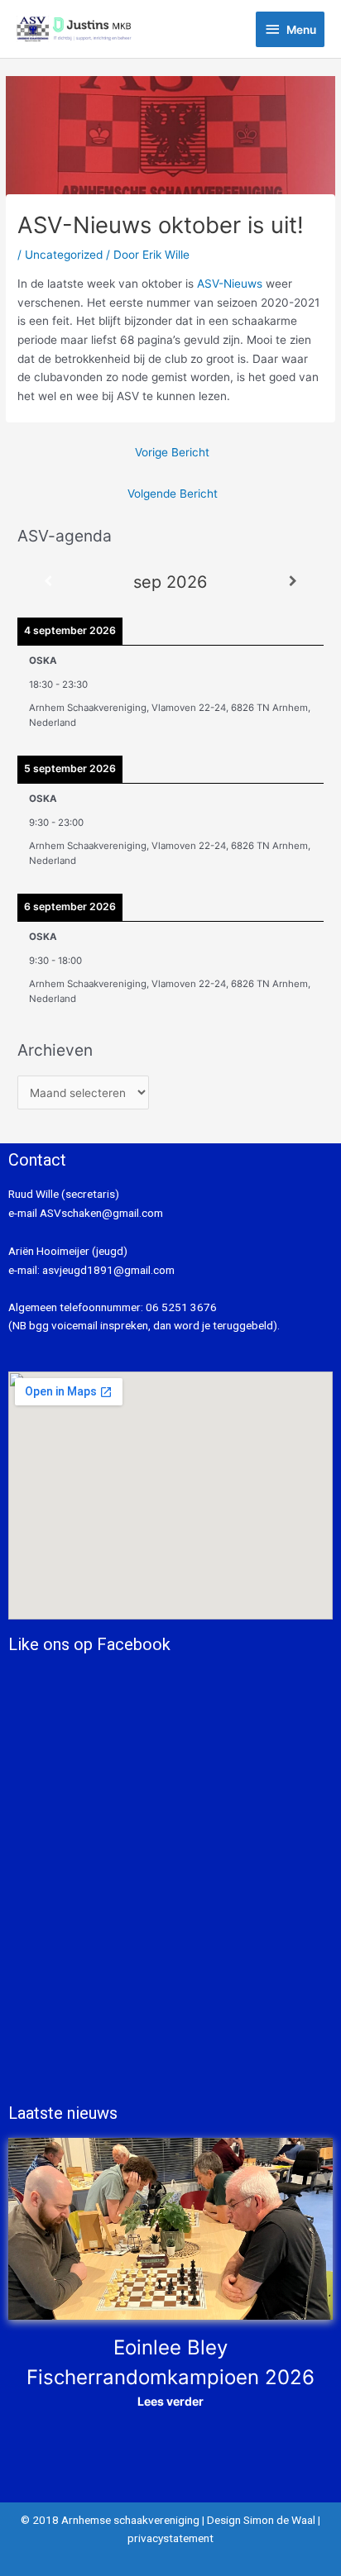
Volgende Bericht (173, 494)
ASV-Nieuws (230, 284)
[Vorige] (48, 582)
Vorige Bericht (172, 452)
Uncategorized (64, 255)
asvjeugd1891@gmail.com (110, 1270)
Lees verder (170, 2401)
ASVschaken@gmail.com (100, 1213)
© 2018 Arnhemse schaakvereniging (110, 2520)
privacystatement (170, 2538)
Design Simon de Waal (261, 2520)
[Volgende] (293, 582)
